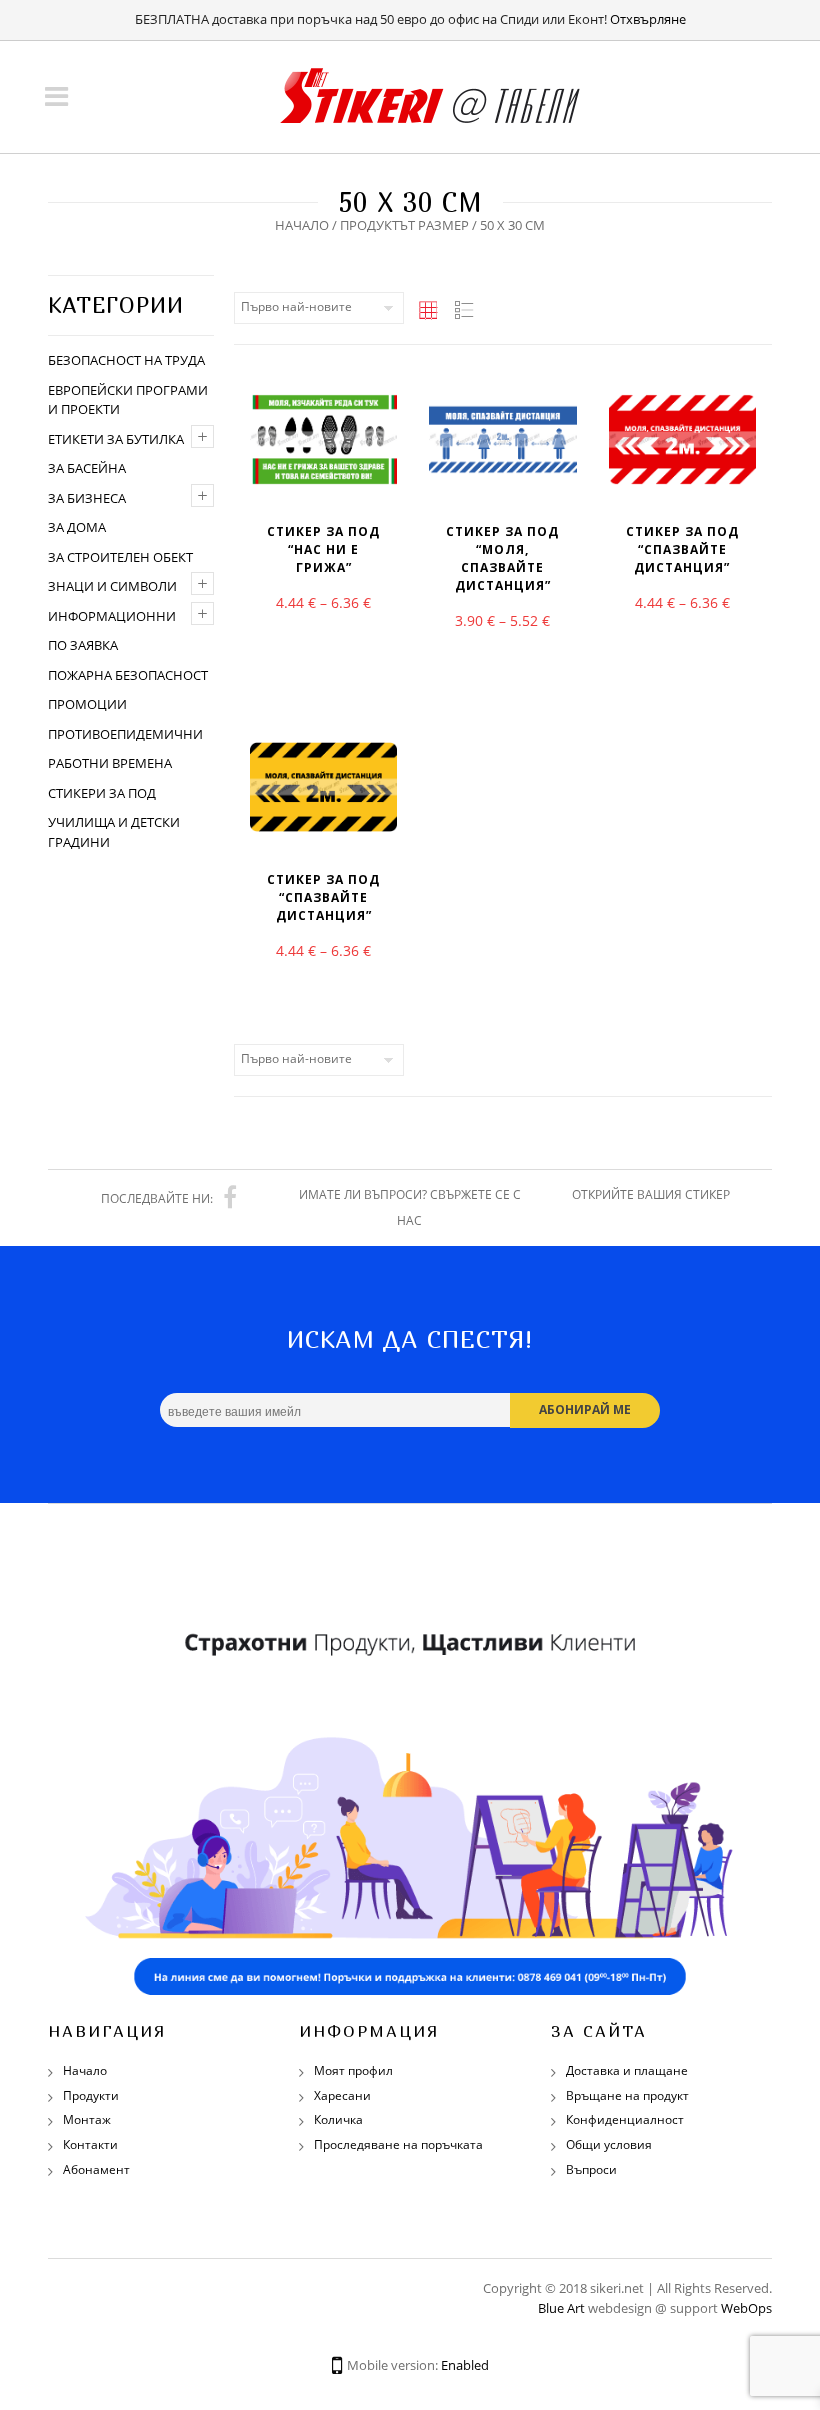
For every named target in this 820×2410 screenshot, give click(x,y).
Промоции (87, 704)
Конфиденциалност (625, 2119)
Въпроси (591, 2169)
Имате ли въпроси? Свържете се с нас (410, 1207)
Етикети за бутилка (116, 439)
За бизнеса (87, 498)
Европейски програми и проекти (128, 400)
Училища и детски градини (114, 832)
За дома (77, 527)
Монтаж (87, 2119)
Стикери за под (102, 793)
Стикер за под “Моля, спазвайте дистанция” (502, 558)
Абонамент (96, 2169)
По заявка (83, 645)
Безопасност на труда (126, 360)
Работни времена (110, 763)
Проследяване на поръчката (398, 2144)
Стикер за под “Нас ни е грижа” (323, 549)
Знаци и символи (112, 586)
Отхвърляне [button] (648, 19)
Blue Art (561, 2308)
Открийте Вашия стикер (651, 1194)
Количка (338, 2119)
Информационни (112, 616)
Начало (302, 225)
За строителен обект (120, 557)
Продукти (91, 2095)
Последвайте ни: (157, 1198)
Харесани (342, 2095)
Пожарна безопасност (128, 675)
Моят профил (353, 2070)
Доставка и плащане (627, 2070)
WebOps (746, 2308)
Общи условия (609, 2144)
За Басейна (87, 468)
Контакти (90, 2144)
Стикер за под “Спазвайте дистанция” (682, 549)
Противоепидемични (125, 734)
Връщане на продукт (627, 2095)
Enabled (465, 2365)
